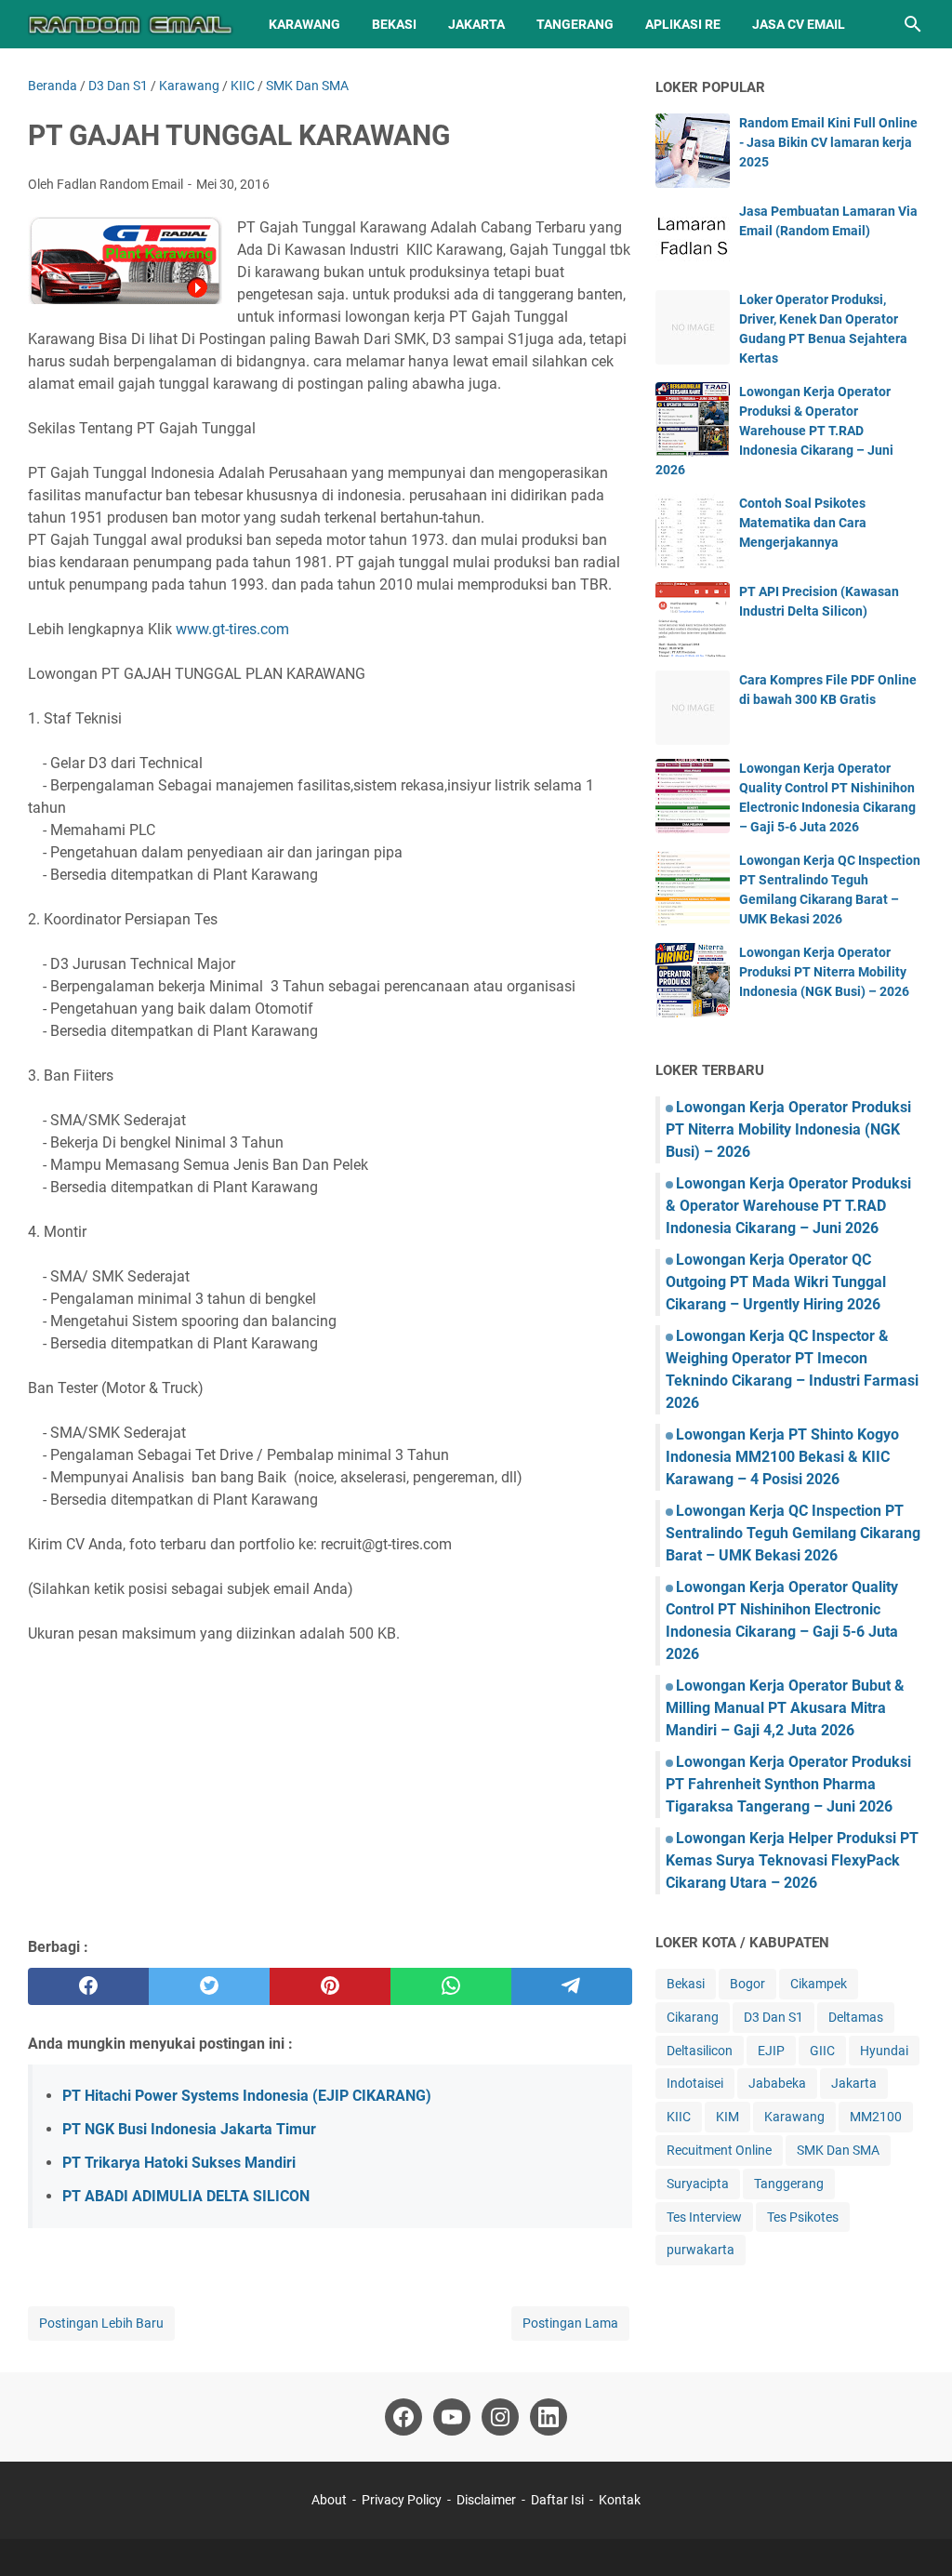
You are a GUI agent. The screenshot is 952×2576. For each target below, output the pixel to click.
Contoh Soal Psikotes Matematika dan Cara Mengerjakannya (803, 523)
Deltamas (856, 2017)
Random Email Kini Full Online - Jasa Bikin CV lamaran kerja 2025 (828, 142)
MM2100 (876, 2117)
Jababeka (777, 2083)
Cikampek (819, 1984)
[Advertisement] (330, 1787)
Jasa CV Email (799, 24)
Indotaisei (695, 2083)
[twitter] (209, 1986)
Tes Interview (704, 2217)
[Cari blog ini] (913, 24)
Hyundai (884, 2051)
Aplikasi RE (683, 24)
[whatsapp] (451, 1986)
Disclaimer (486, 2500)
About (329, 2500)
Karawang (304, 24)
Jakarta (476, 24)
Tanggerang (789, 2184)
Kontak (620, 2500)
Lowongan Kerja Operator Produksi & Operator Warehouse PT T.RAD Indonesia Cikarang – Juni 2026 (774, 431)
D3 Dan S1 (773, 2017)
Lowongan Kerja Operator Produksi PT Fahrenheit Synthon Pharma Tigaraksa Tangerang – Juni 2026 (788, 1784)
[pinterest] (330, 1986)
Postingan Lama (570, 2323)
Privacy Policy (402, 2500)
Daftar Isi (559, 2500)
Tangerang (575, 24)
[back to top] (915, 2534)
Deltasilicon (700, 2051)
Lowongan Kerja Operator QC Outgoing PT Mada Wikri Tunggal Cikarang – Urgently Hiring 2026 (776, 1282)
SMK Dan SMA (838, 2150)
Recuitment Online (719, 2150)
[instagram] (500, 2417)
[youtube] (452, 2417)
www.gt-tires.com (232, 629)
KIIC (679, 2117)
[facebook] (88, 1986)
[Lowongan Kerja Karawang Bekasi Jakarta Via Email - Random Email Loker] (131, 24)
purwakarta (701, 2250)
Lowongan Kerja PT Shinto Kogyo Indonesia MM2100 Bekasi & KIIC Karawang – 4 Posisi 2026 (782, 1457)
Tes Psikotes (803, 2217)
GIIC (822, 2051)
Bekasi (394, 24)
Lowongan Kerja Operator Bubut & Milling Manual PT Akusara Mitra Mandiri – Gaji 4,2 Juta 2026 (785, 1708)
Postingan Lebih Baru (101, 2323)
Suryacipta (698, 2184)
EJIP (771, 2051)
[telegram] (572, 1986)
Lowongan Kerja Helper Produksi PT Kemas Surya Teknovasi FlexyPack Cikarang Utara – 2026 (792, 1860)
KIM (727, 2117)
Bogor (747, 1984)
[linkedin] (549, 2417)
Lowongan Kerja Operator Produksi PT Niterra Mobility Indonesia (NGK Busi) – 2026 (824, 972)
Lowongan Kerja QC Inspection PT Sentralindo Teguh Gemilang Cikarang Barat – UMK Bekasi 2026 (793, 1533)
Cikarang (693, 2017)
